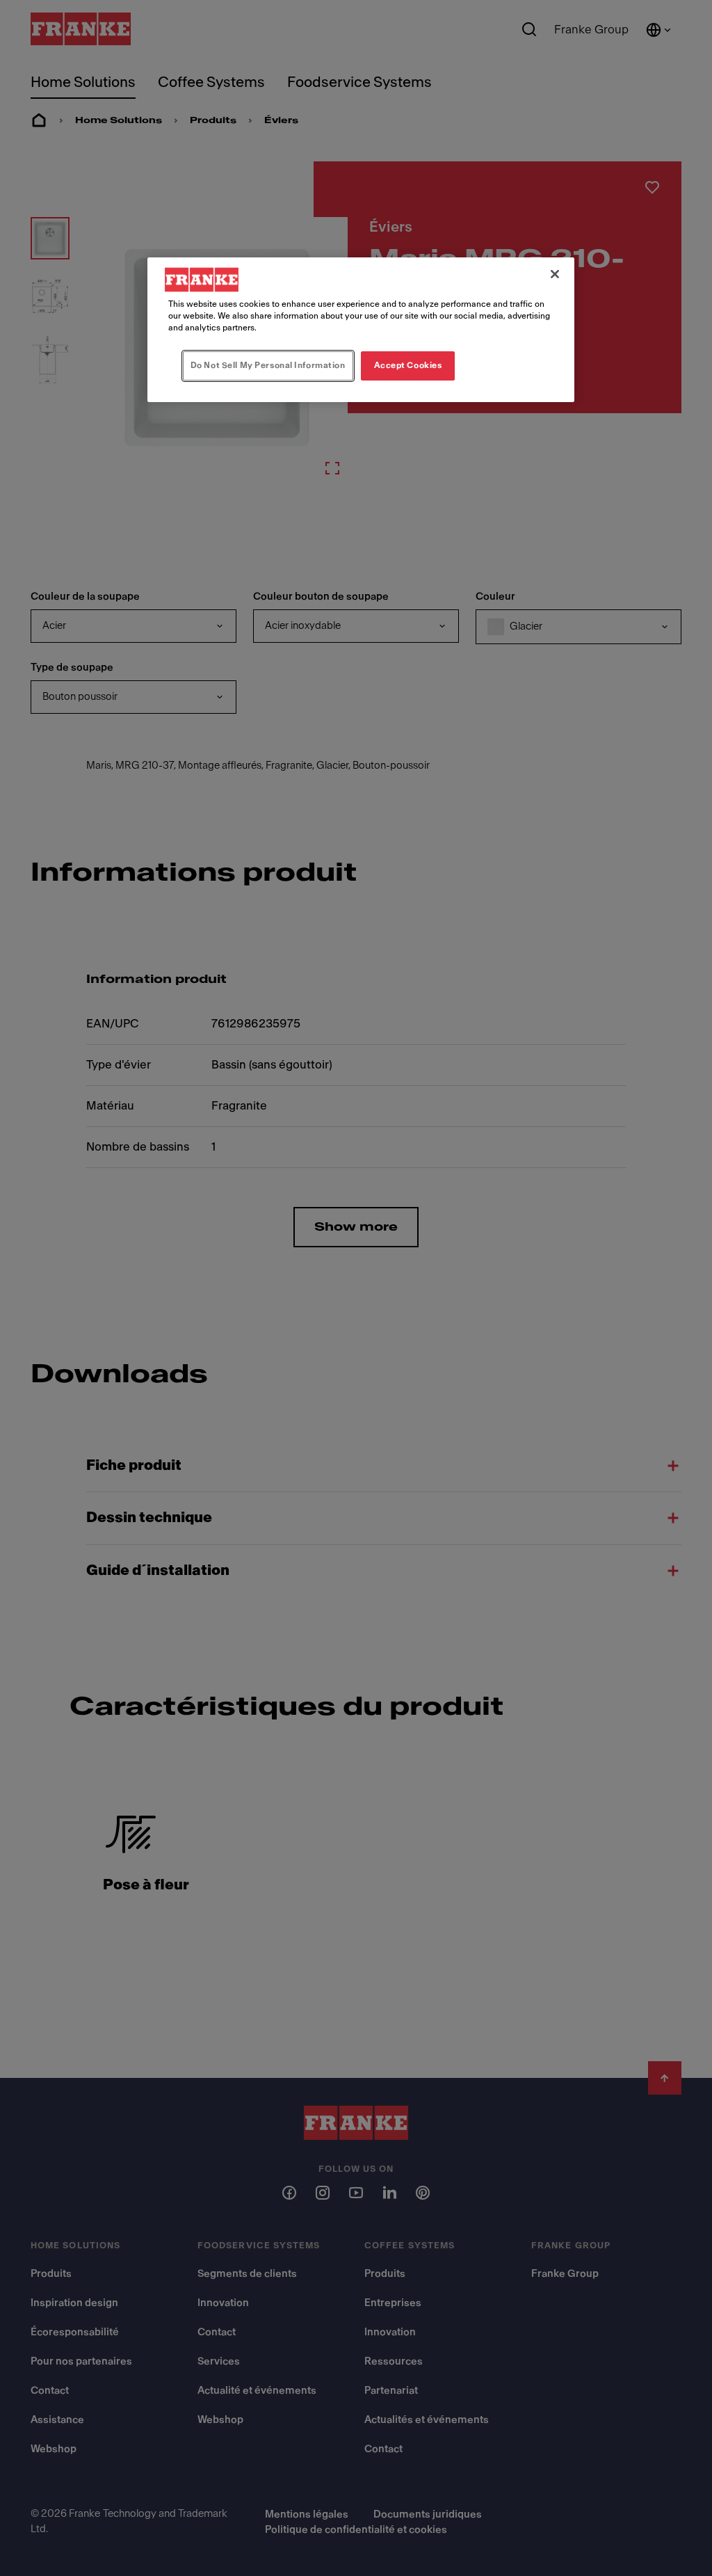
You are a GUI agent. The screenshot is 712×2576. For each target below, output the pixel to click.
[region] (361, 330)
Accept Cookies (408, 365)
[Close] (555, 274)
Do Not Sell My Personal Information (268, 365)
